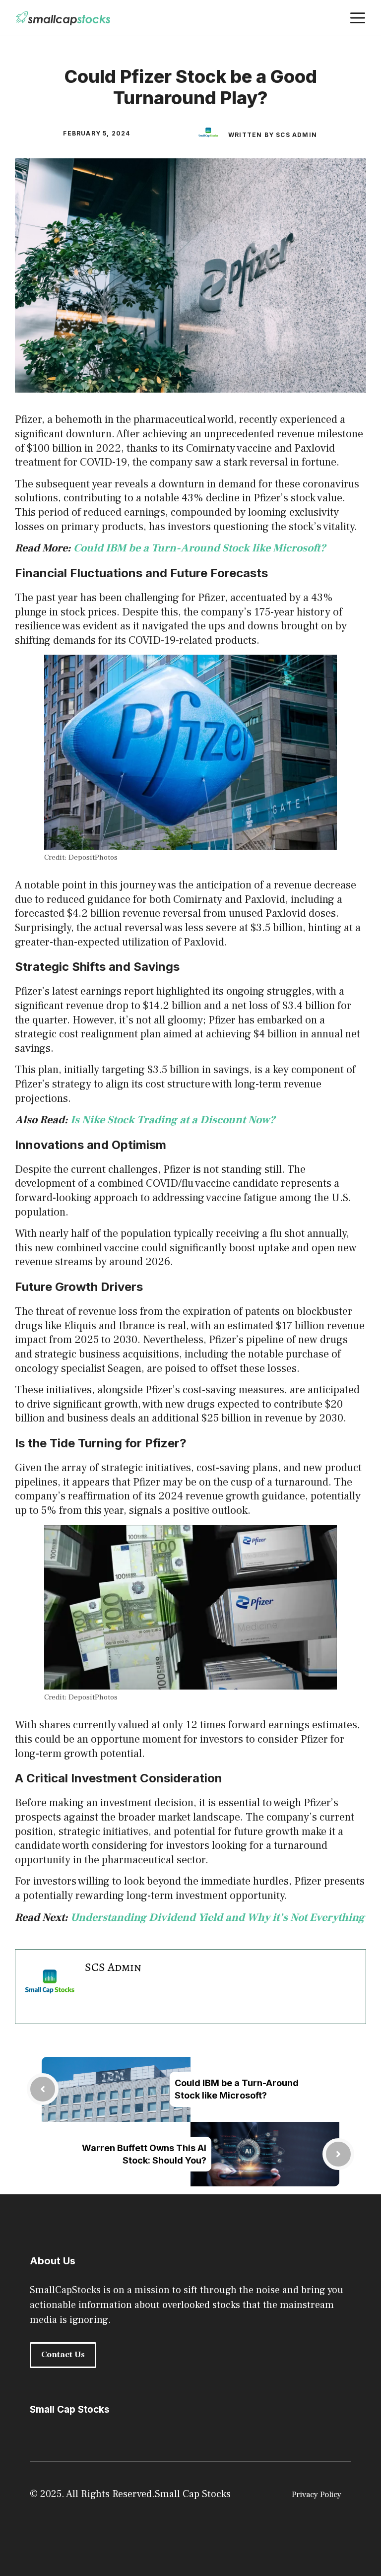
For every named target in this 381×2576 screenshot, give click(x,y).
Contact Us (63, 2355)
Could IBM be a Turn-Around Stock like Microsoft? (200, 548)
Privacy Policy (317, 2495)
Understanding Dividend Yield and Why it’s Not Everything (218, 1917)
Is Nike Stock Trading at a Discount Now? (173, 1120)
